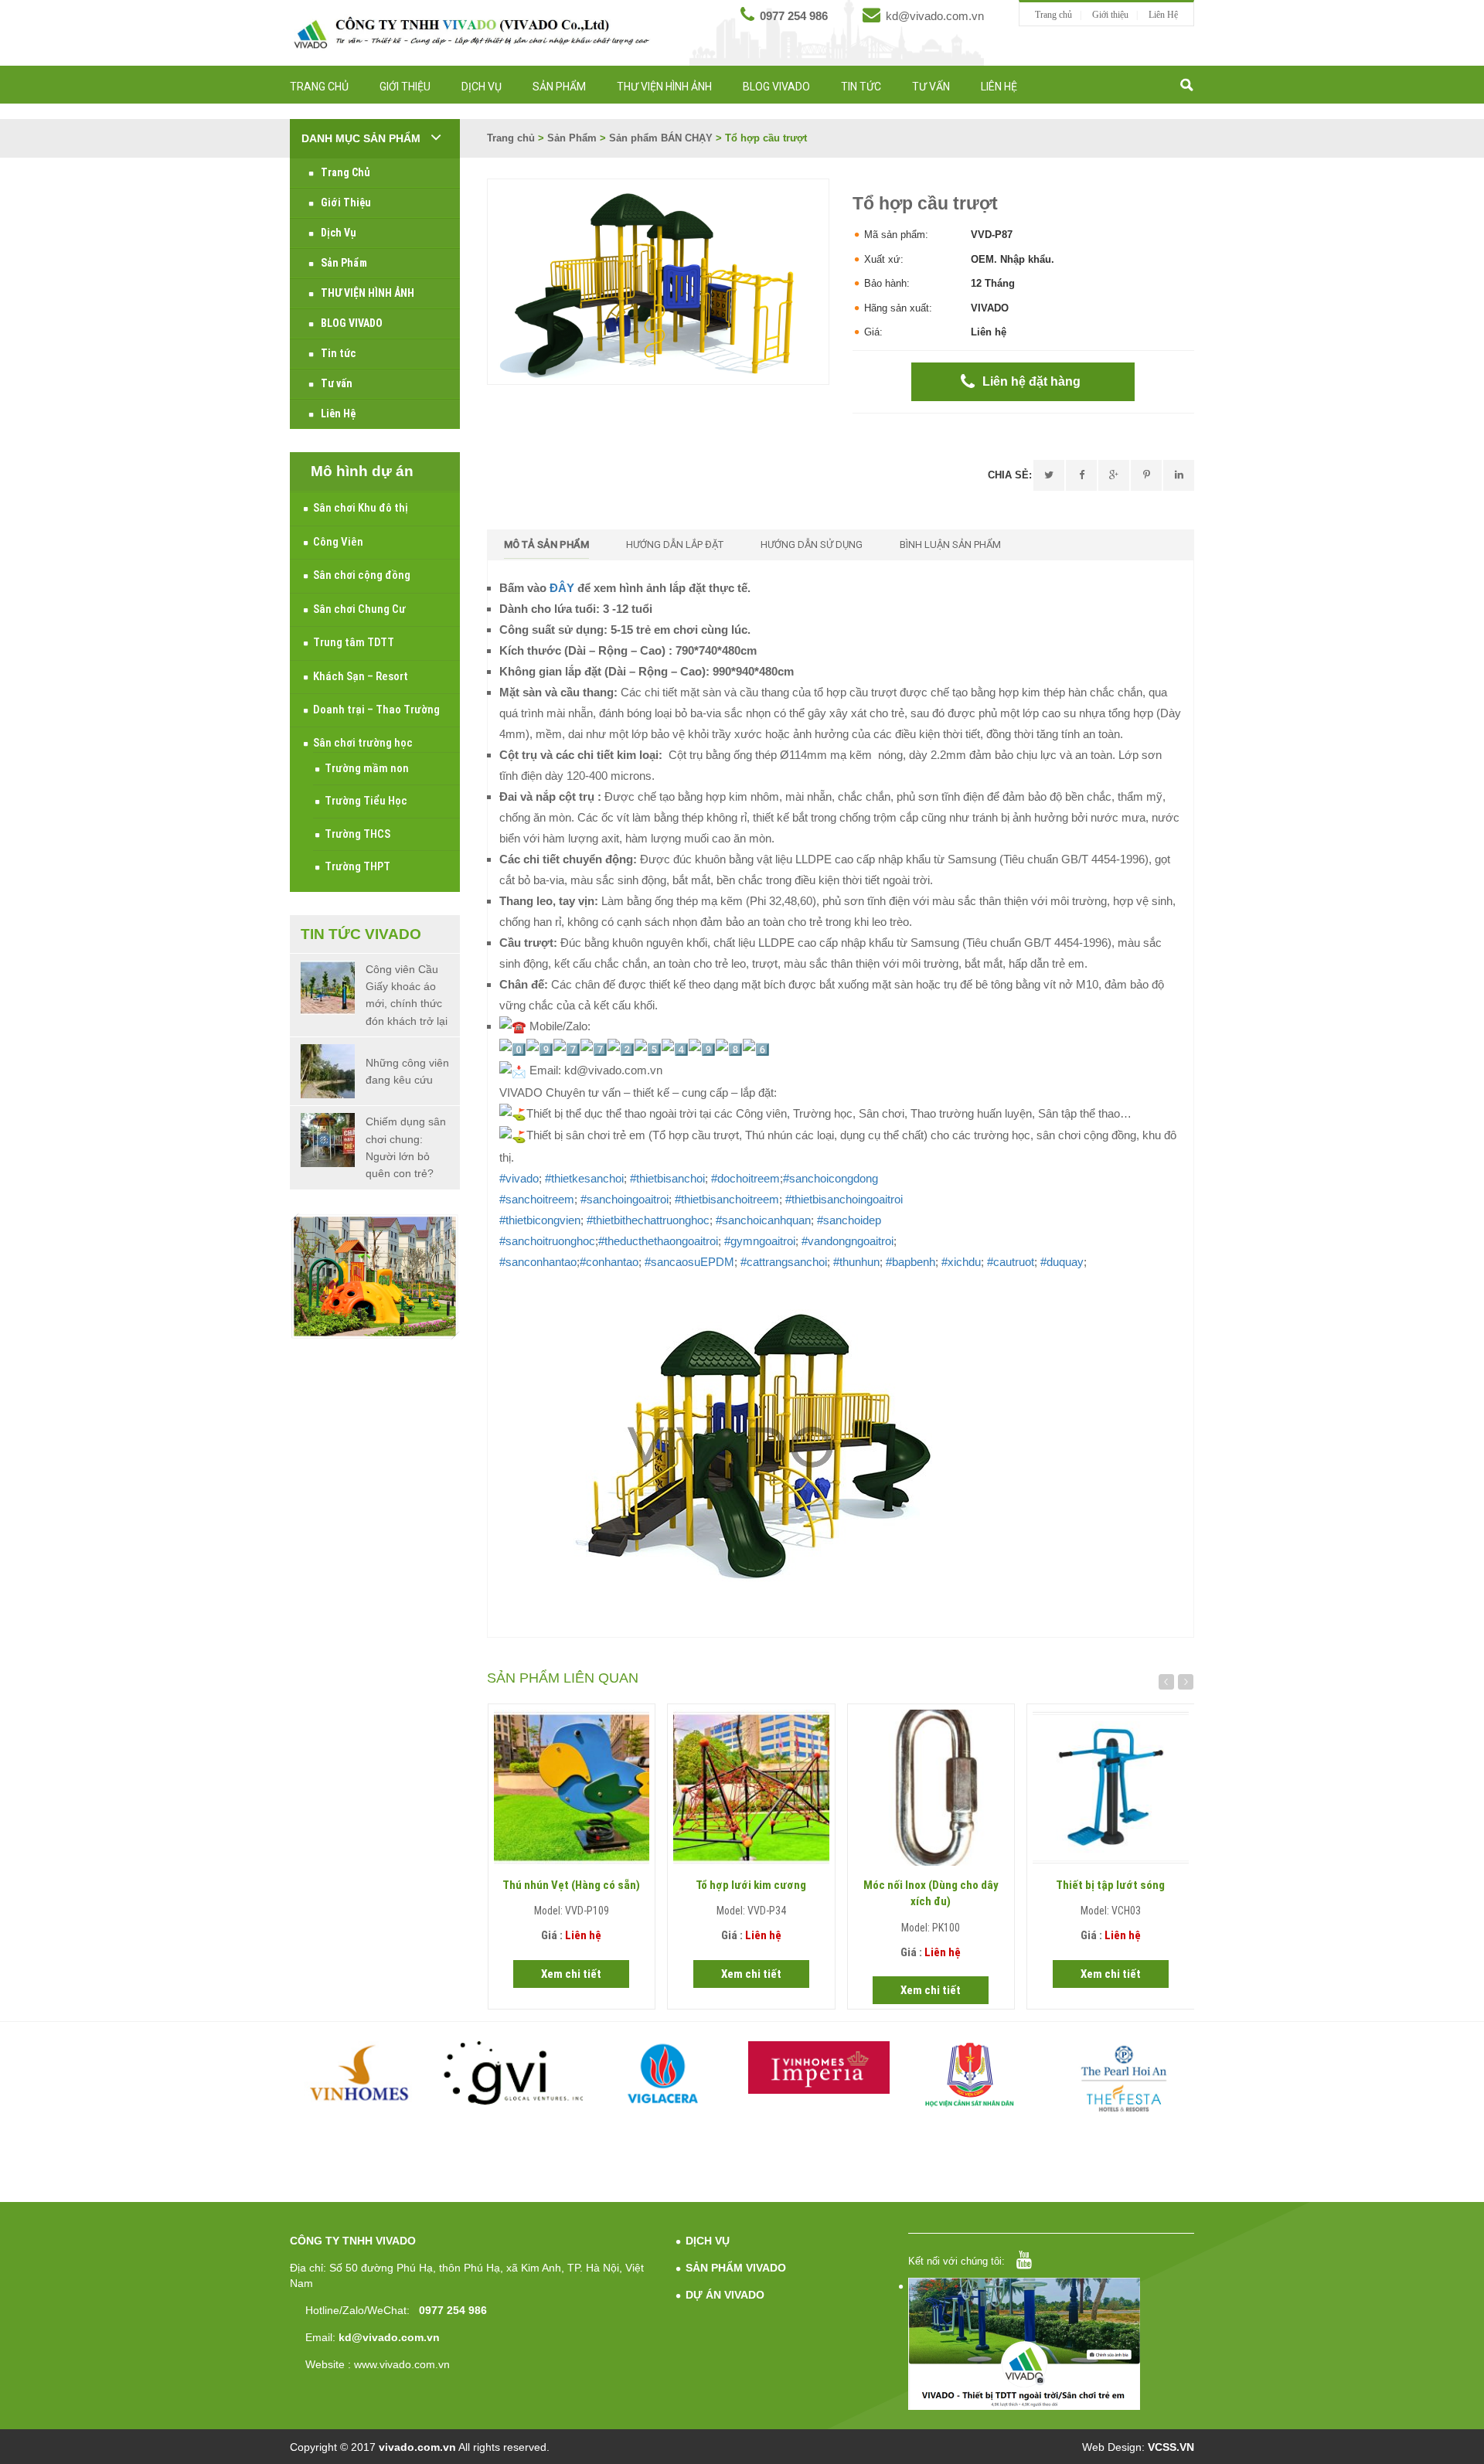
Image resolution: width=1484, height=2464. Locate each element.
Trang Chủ (319, 87)
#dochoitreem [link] (745, 1178)
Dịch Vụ (482, 87)
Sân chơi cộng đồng (362, 575)
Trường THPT (357, 866)
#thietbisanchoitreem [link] (727, 1199)
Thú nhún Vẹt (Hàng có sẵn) (571, 1885)
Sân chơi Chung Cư (359, 609)
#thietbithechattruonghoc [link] (648, 1220)
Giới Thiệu (405, 87)
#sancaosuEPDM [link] (689, 1262)
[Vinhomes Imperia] (819, 2068)
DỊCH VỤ (708, 2241)
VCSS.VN (1171, 2447)
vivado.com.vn (417, 2447)
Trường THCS (357, 834)
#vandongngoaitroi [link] (848, 1241)
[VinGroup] (361, 2073)
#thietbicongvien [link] (540, 1220)
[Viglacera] (667, 2076)
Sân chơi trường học (363, 743)
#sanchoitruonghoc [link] (547, 1241)
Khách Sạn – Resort (361, 676)
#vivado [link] (519, 1178)
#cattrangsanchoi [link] (784, 1262)
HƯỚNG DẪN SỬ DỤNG (812, 545)
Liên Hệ (1163, 15)
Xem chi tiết (571, 1974)
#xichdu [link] (961, 1262)
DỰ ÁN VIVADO (725, 2295)
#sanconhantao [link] (538, 1262)
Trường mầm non (367, 768)
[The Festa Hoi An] (1124, 2078)
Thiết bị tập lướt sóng (1110, 1885)
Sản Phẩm (559, 87)
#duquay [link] (1062, 1262)
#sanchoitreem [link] (537, 1199)
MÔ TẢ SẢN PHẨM (546, 545)
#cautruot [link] (1011, 1262)
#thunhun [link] (856, 1262)
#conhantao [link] (609, 1262)
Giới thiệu (1110, 15)
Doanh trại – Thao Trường (376, 710)
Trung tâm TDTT (354, 642)
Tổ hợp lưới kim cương (751, 1885)
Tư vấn (931, 87)
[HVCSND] (972, 2075)
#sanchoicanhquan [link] (763, 1220)
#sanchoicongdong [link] (830, 1178)
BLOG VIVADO (776, 87)
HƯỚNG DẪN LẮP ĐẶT (675, 545)
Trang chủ (1053, 15)
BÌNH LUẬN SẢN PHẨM (950, 545)
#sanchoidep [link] (849, 1220)
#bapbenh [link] (910, 1262)
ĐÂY (563, 588)
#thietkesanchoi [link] (584, 1178)
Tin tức (861, 87)
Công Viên (338, 542)
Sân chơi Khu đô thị (361, 508)
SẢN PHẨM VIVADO (736, 2268)
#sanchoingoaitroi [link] (625, 1199)
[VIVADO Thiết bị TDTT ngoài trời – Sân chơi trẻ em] (471, 32)
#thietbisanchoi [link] (667, 1178)
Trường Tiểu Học (366, 801)
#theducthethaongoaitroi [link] (658, 1241)
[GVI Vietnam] (514, 2073)
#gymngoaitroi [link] (760, 1241)
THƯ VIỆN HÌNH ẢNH (664, 87)
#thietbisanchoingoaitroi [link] (844, 1199)
